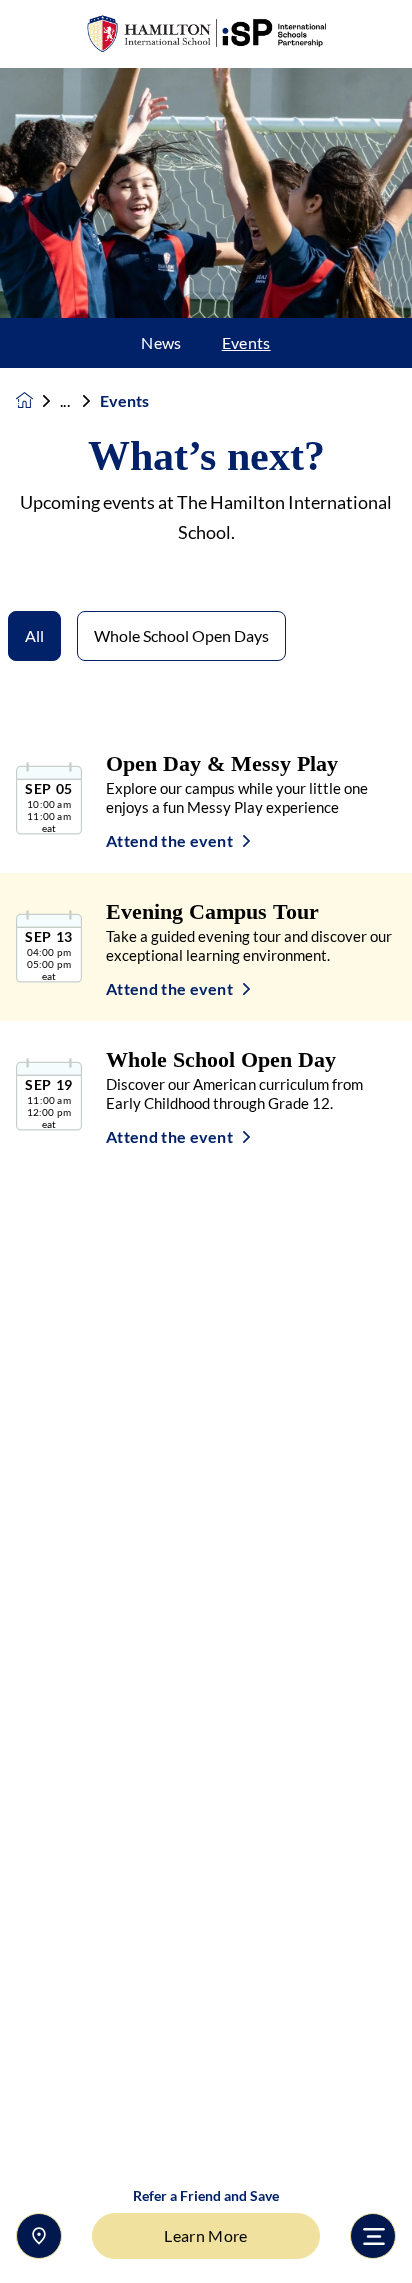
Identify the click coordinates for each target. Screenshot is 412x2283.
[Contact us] (39, 2236)
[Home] (206, 34)
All (34, 635)
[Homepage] (38, 400)
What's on (80, 401)
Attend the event (169, 841)
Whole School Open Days (181, 635)
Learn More (205, 2235)
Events (246, 343)
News (161, 343)
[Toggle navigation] (373, 2236)
